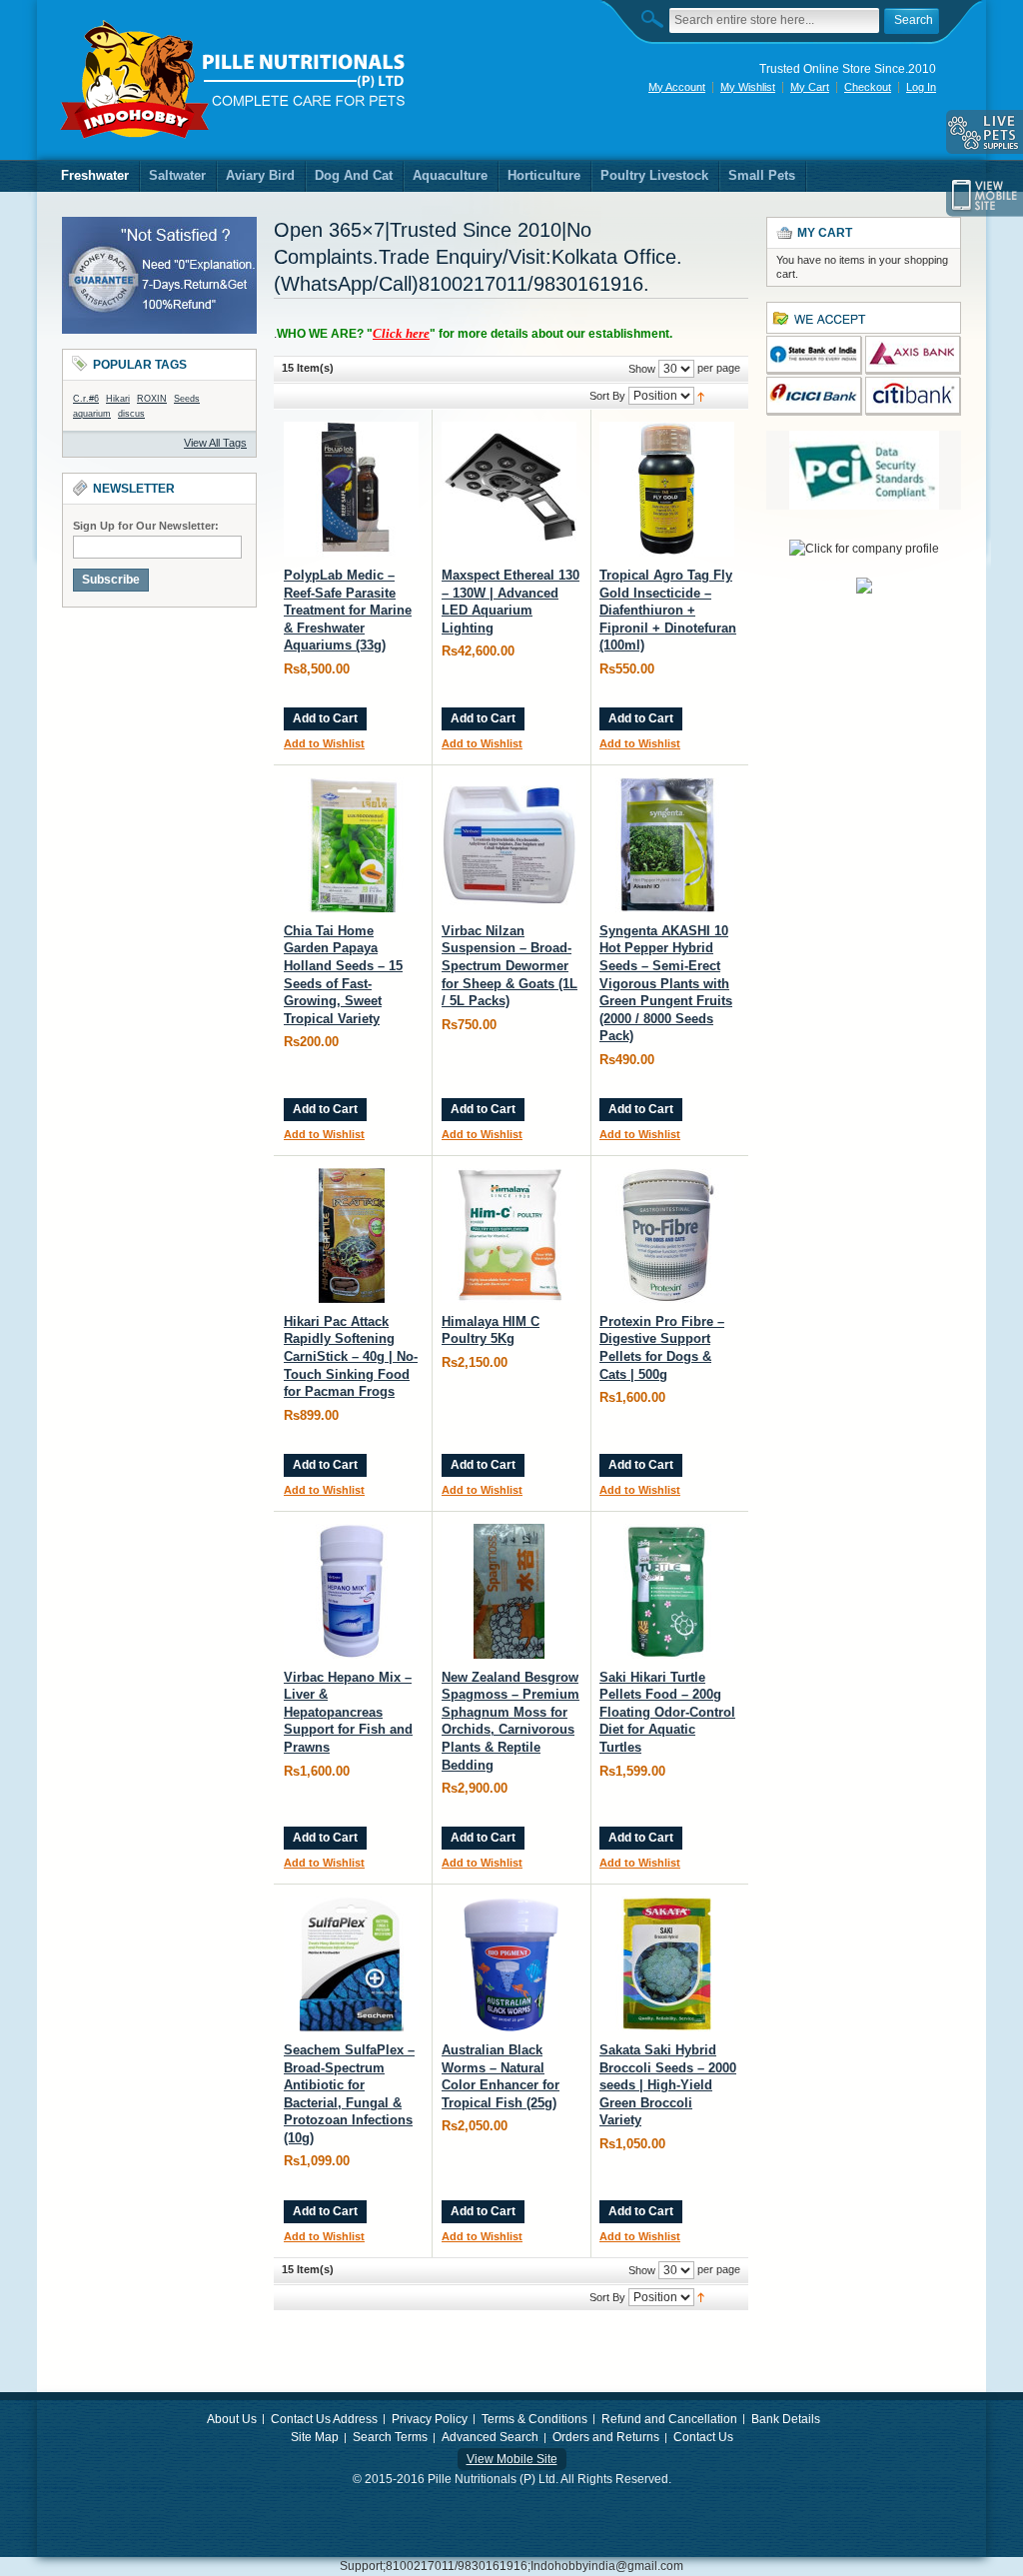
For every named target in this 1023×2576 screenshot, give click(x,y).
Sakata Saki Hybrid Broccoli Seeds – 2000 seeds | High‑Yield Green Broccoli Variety (668, 2085)
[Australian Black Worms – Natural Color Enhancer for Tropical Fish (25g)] (509, 1964)
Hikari (118, 399)
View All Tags (215, 443)
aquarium (92, 414)
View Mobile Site (512, 2459)
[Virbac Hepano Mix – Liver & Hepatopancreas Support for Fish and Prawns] (351, 1591)
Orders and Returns (606, 2437)
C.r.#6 (86, 399)
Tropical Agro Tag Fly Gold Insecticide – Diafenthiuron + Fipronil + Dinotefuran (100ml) (668, 610)
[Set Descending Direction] (701, 395)
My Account (677, 87)
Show (642, 369)
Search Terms (390, 2437)
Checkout (868, 87)
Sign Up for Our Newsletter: (146, 526)
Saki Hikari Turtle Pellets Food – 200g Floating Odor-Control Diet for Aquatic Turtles (667, 1712)
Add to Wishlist (324, 743)
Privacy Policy (430, 2419)
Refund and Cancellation (669, 2419)
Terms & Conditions (534, 2419)
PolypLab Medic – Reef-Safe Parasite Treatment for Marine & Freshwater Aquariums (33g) (348, 610)
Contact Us (703, 2437)
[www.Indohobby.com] (234, 80)
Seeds (187, 399)
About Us (232, 2419)
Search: (657, 18)
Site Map (315, 2437)
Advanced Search (490, 2437)
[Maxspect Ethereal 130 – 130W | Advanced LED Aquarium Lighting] (509, 489)
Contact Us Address (324, 2419)
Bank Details (786, 2419)
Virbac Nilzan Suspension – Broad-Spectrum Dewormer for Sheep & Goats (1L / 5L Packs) (510, 966)
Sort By (607, 396)
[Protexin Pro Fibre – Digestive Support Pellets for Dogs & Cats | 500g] (667, 1236)
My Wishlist (748, 87)
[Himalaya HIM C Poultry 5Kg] (509, 1236)
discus (131, 414)
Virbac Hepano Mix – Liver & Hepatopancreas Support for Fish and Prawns (348, 1712)
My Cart (810, 87)
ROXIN (152, 399)
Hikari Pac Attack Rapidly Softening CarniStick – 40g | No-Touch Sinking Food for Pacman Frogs (351, 1356)
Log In (921, 87)
